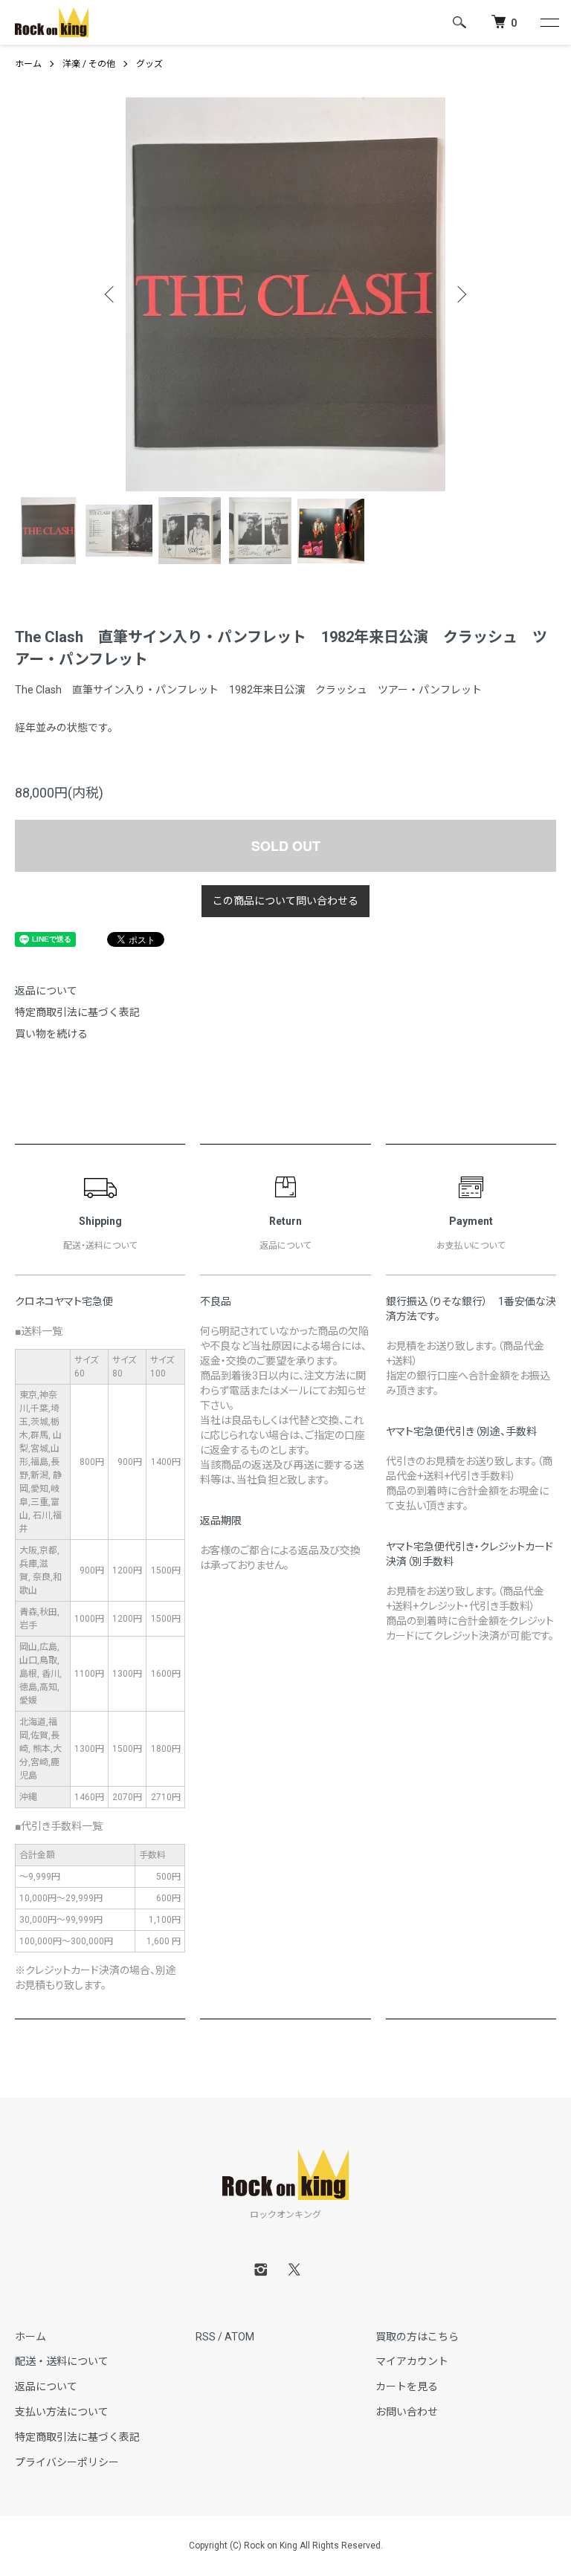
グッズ (149, 64)
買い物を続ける (51, 1034)
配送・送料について (62, 2361)
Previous (111, 294)
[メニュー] (549, 22)
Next (460, 294)
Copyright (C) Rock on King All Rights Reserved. (286, 2546)
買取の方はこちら (417, 2337)
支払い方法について (62, 2412)
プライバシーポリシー (67, 2462)
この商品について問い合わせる (285, 901)
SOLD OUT (286, 846)
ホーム (28, 64)
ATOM (239, 2337)
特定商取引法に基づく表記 (77, 1012)
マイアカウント (412, 2361)
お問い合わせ (407, 2412)
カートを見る (407, 2386)
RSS (206, 2337)
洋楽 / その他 (89, 64)
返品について (46, 991)
